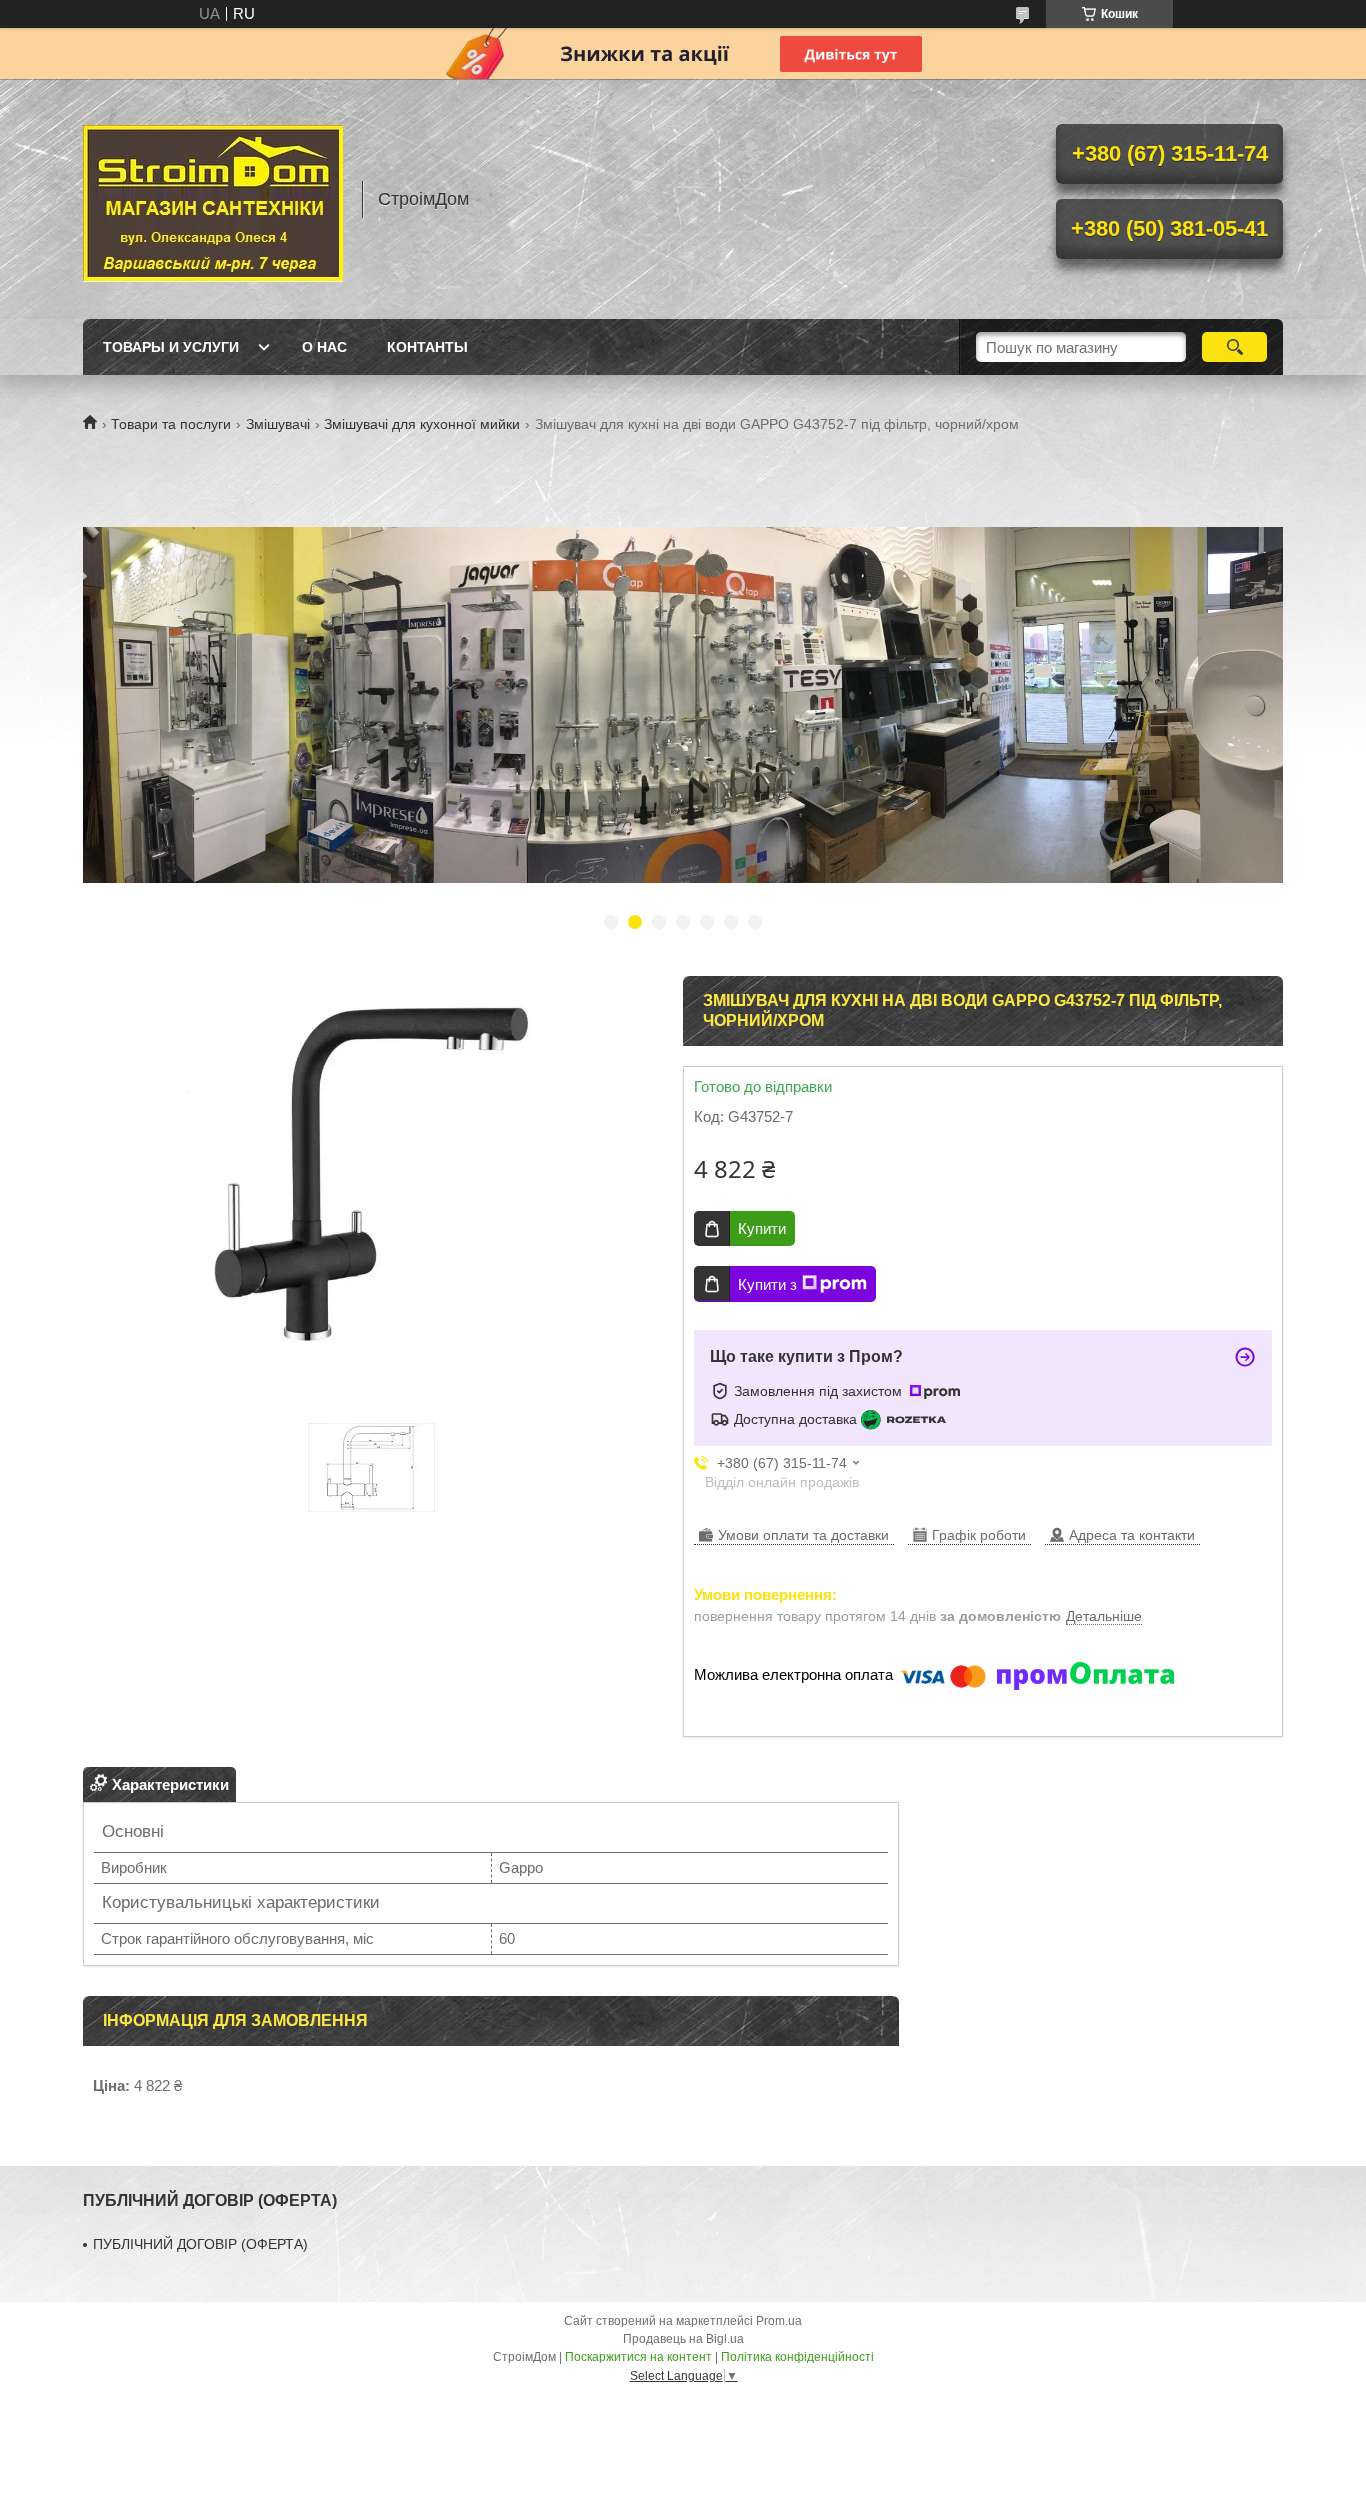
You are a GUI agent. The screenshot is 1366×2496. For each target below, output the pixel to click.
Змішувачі (278, 424)
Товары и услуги (171, 347)
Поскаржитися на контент (638, 2357)
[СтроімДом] (213, 199)
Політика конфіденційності (797, 2357)
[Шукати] (1234, 347)
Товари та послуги (171, 424)
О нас (324, 347)
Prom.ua (779, 2321)
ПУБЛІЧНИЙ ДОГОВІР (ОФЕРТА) (200, 2244)
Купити (762, 1228)
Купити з (767, 1284)
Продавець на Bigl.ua (683, 2339)
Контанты (427, 347)
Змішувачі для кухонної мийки (422, 424)
